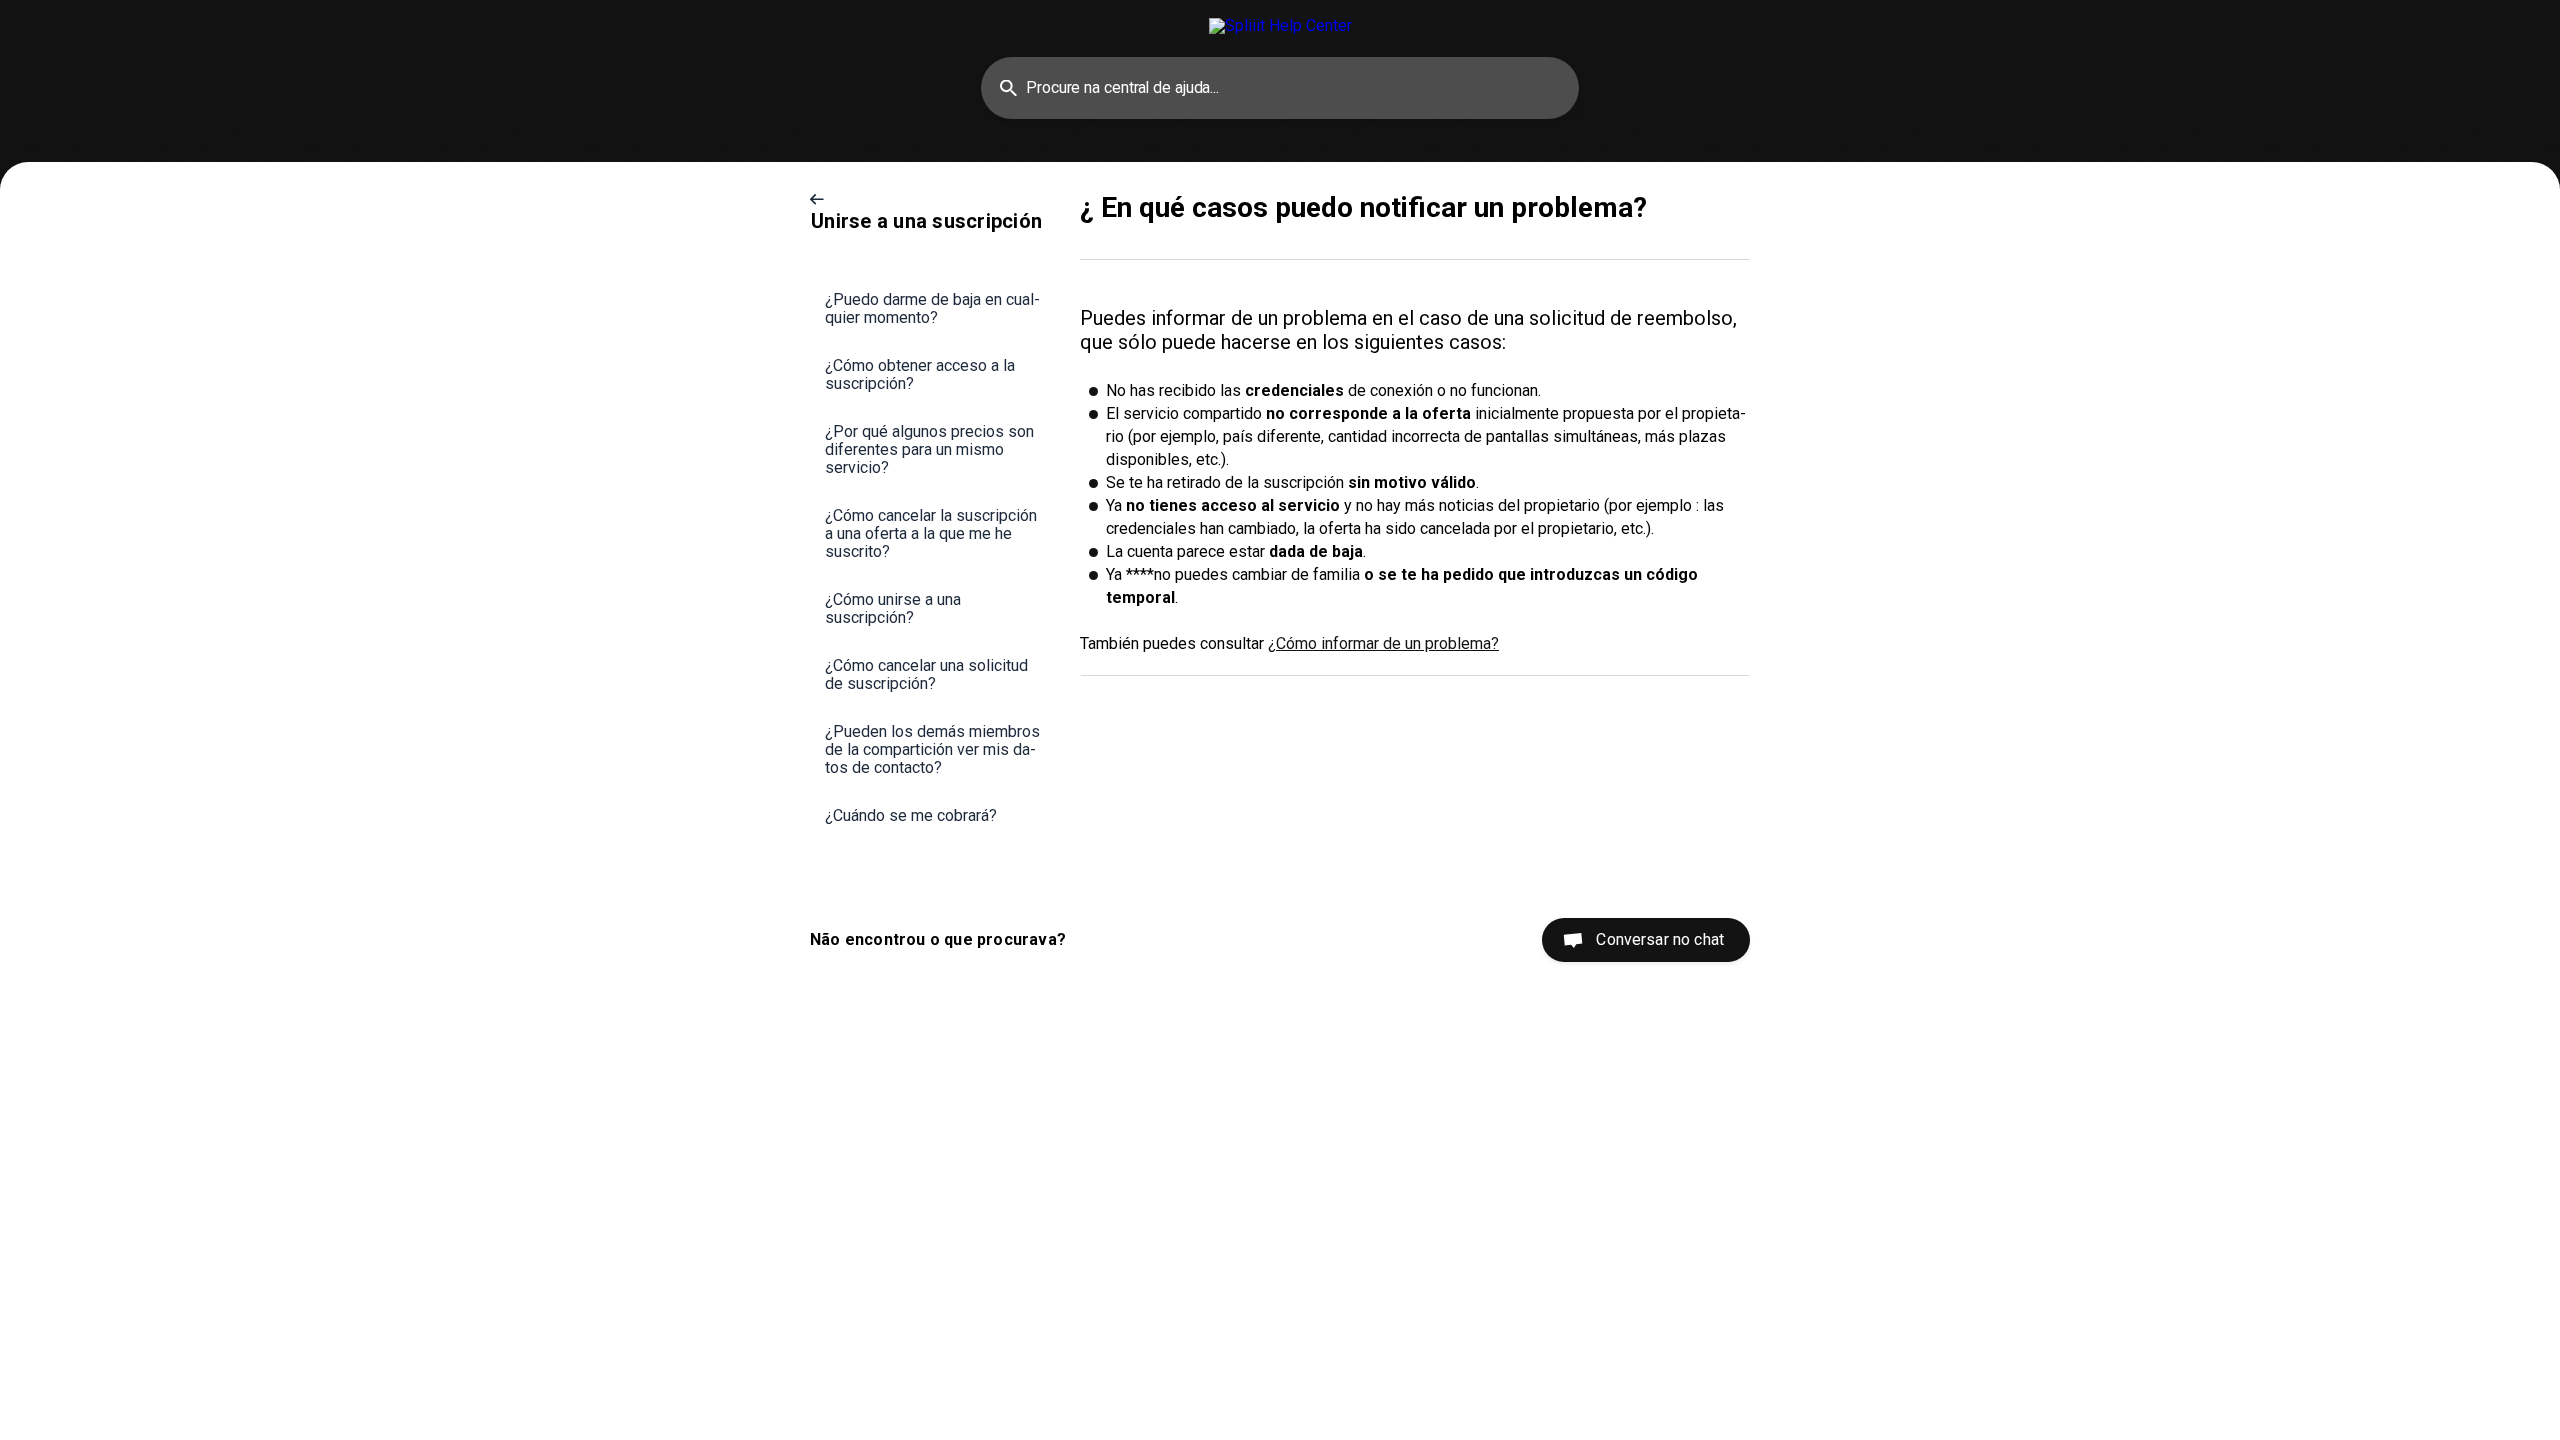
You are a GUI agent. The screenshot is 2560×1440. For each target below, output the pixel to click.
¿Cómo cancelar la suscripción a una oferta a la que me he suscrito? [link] (931, 533)
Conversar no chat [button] (1660, 939)
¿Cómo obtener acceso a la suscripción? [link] (920, 374)
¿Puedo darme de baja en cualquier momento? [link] (932, 308)
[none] (1280, 25)
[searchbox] (1280, 88)
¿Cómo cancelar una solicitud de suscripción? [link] (926, 674)
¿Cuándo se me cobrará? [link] (911, 815)
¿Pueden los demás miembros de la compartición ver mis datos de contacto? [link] (932, 749)
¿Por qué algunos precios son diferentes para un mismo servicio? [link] (929, 449)
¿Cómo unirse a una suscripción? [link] (893, 608)
